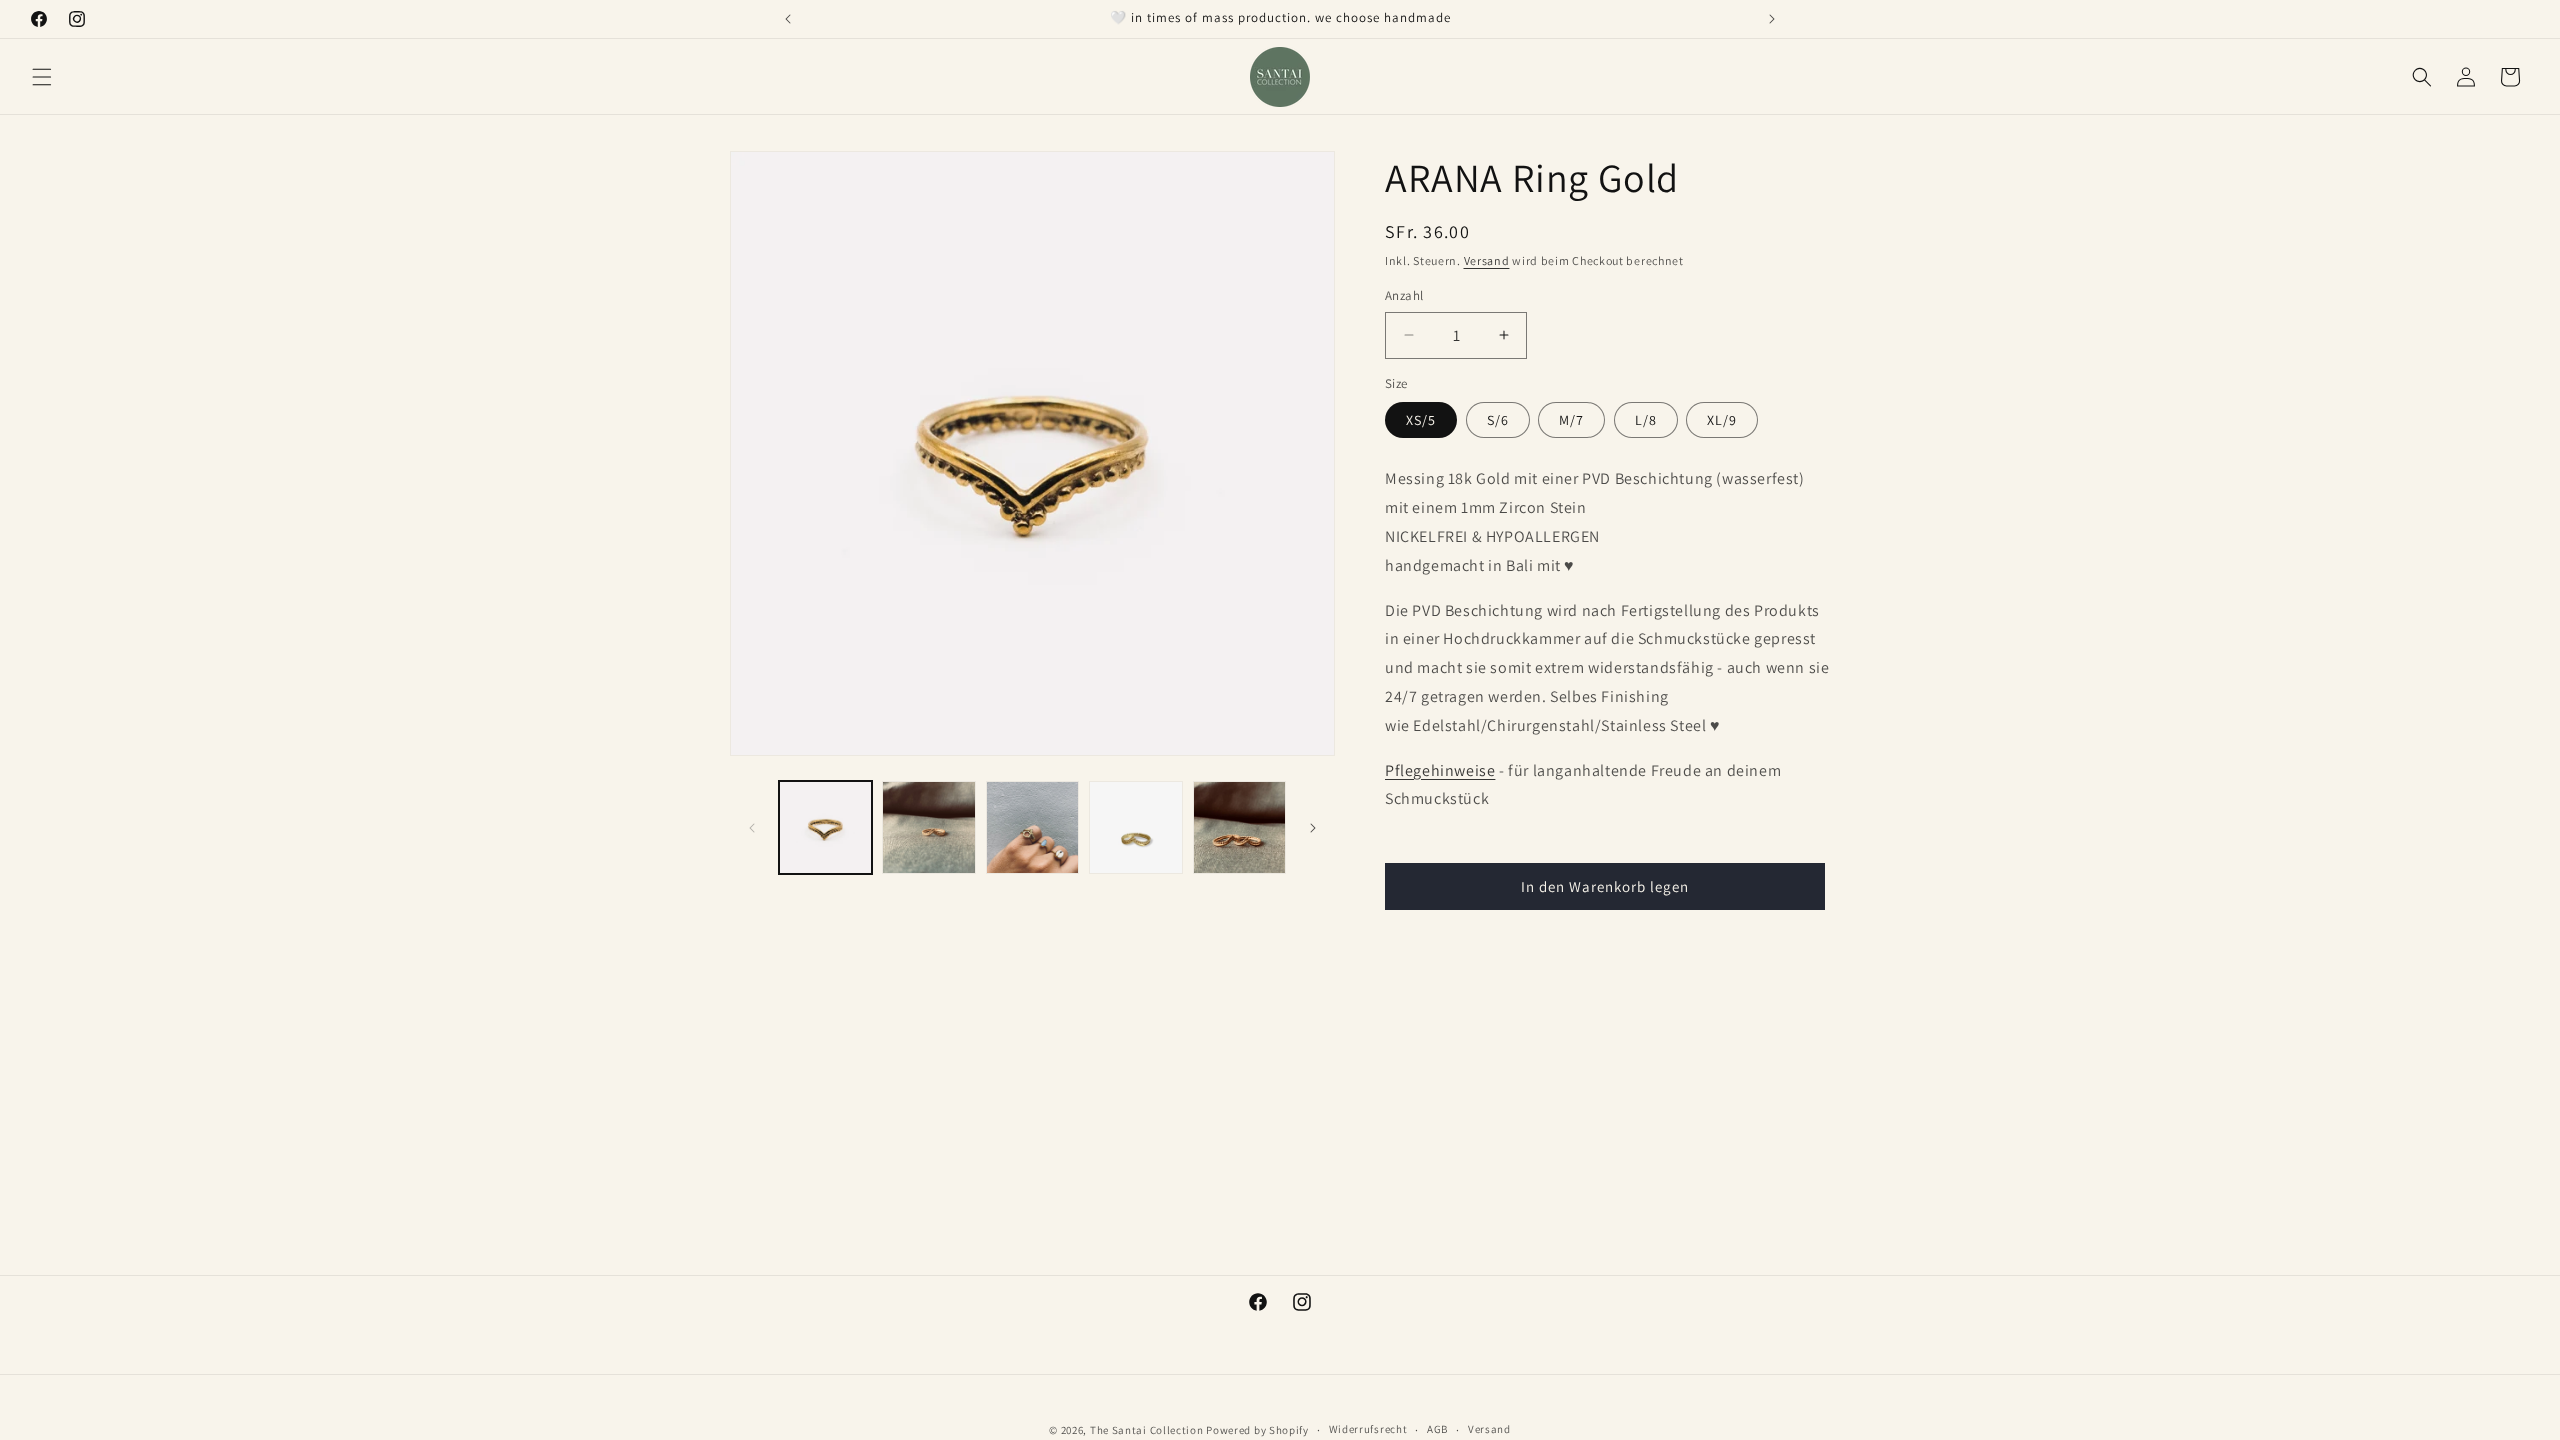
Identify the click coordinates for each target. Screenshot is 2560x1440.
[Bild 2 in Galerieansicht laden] (928, 827)
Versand (1487, 260)
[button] (42, 77)
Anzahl (1404, 295)
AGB (1437, 1429)
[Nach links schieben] (752, 828)
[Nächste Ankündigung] (1772, 19)
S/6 (1498, 420)
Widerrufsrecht (1368, 1429)
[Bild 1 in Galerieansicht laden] (825, 827)
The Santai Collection (1147, 1430)
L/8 (1646, 420)
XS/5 (1421, 420)
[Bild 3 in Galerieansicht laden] (1032, 827)
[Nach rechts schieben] (1313, 828)
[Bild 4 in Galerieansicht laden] (1135, 827)
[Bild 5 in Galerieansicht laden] (1239, 827)
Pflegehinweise (1440, 770)
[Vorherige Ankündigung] (788, 19)
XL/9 (1722, 420)
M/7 (1571, 420)
